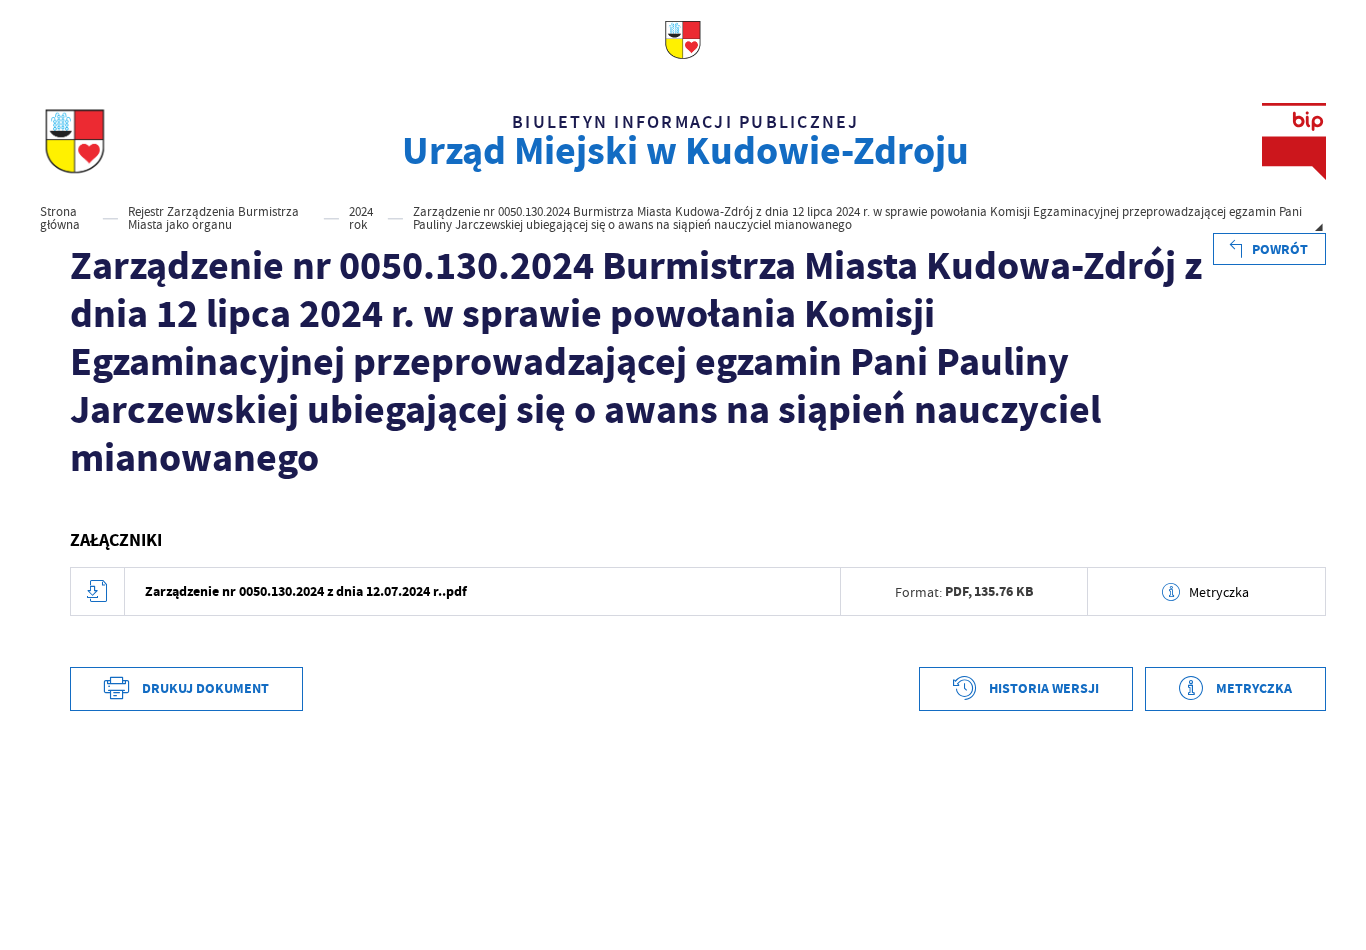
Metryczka (1219, 592)
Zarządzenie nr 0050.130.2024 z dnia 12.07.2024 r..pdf (306, 591)
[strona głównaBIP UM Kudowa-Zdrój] (75, 141)
